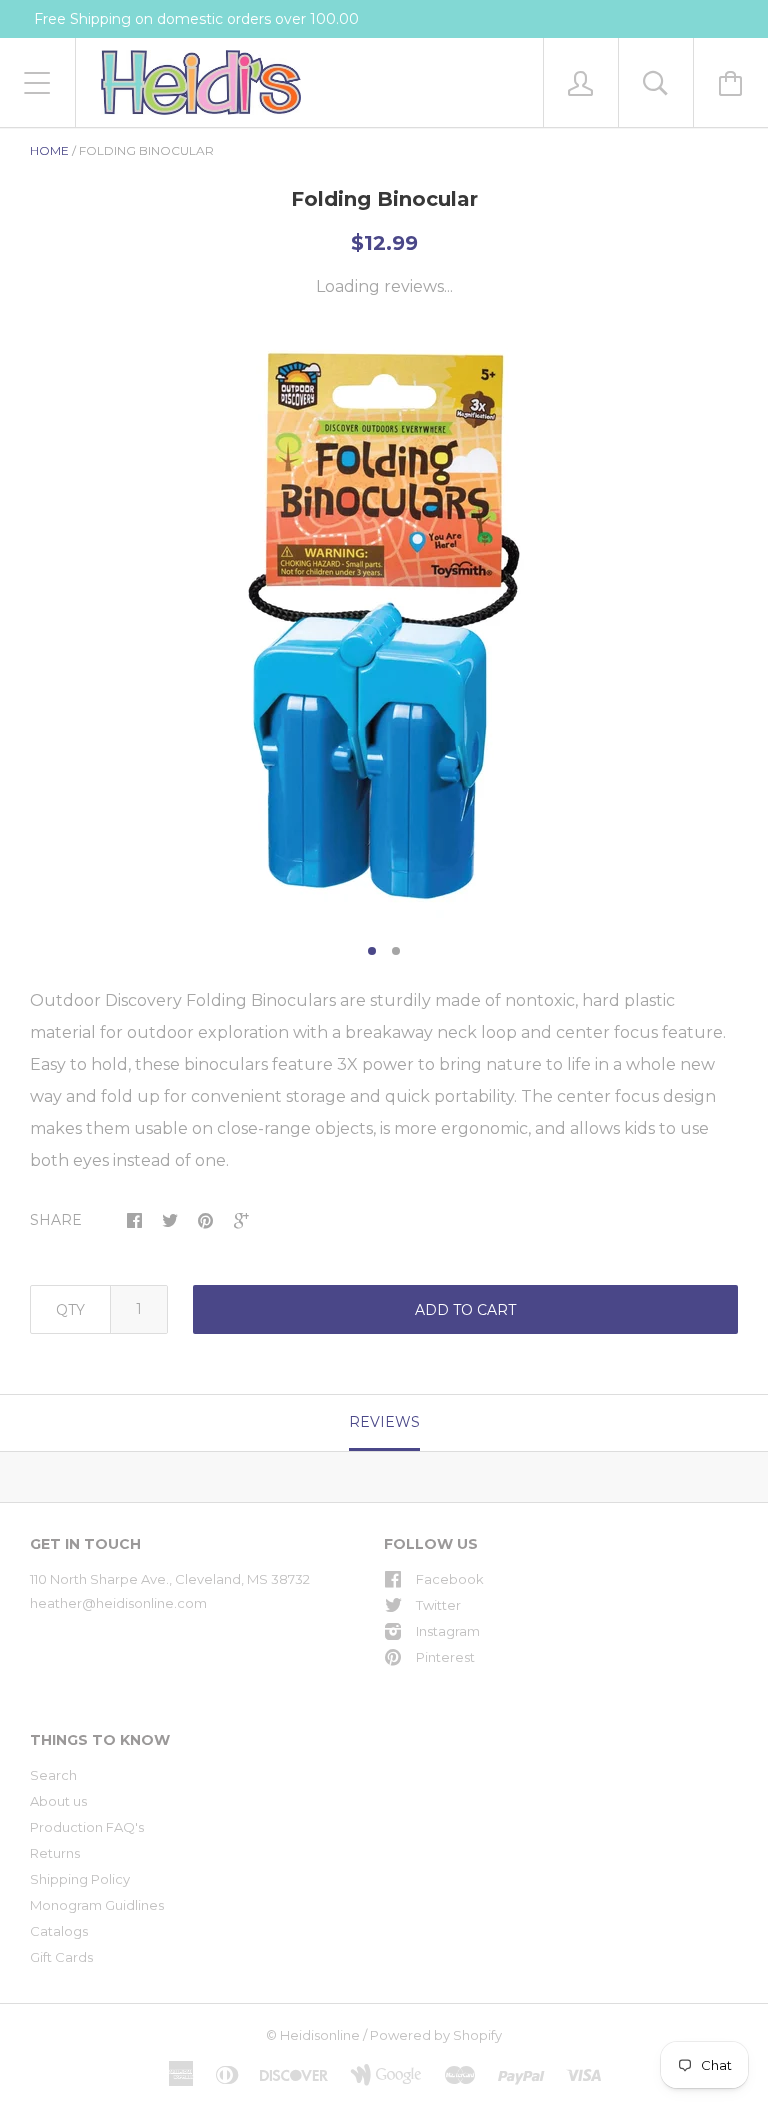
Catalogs (59, 1931)
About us (58, 1801)
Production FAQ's (87, 1827)
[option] (384, 626)
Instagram (448, 1631)
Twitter (438, 1605)
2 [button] (396, 951)
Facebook (450, 1579)
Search (53, 1775)
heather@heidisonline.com (118, 1603)
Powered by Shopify (436, 2035)
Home (49, 150)
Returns (55, 1853)
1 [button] (372, 951)
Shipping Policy (80, 1879)
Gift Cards (61, 1957)
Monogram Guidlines (97, 1905)
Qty (70, 1310)
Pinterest (445, 1657)
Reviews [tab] (384, 1422)
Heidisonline (320, 2035)
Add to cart (465, 1310)
